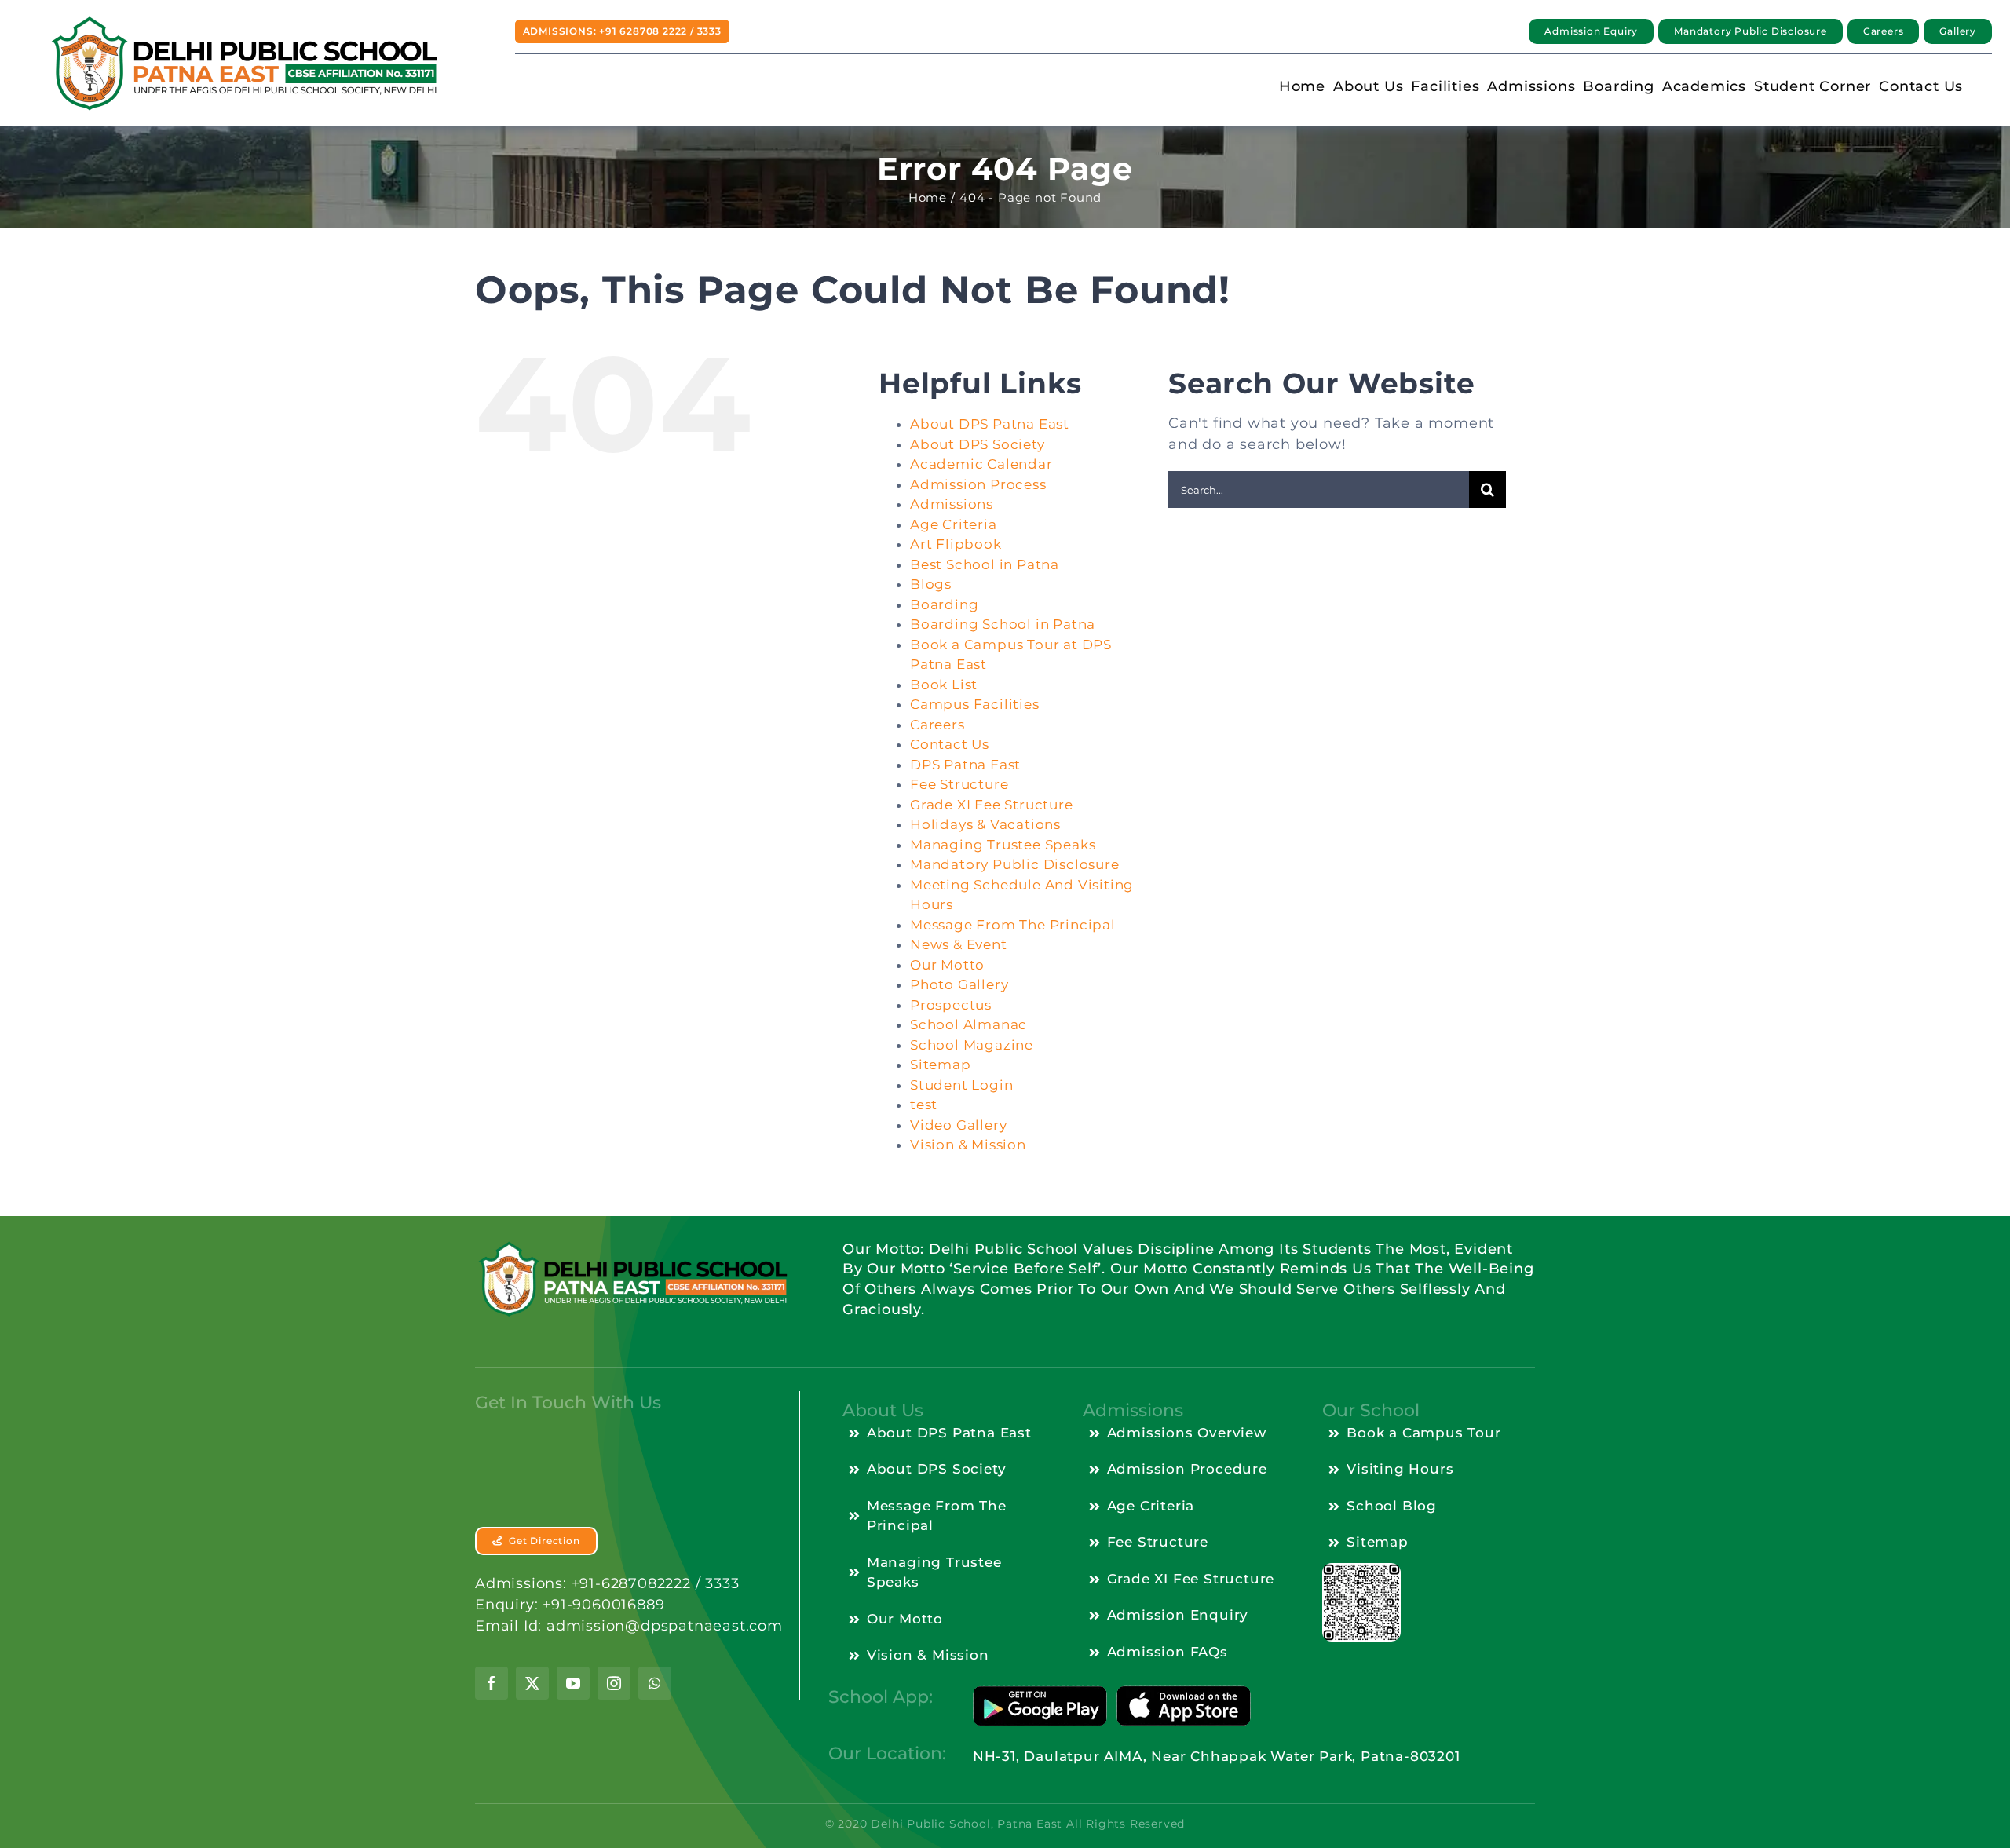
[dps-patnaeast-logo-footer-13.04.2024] (632, 1247)
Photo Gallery (959, 984)
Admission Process (978, 484)
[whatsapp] (655, 1683)
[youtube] (573, 1683)
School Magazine (972, 1045)
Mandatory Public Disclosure (1015, 864)
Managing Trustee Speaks (1003, 845)
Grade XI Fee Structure (992, 805)
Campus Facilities (975, 704)
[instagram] (614, 1683)
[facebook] (492, 1683)
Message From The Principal (1013, 925)
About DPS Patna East (990, 424)
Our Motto (947, 965)
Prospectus (951, 1005)
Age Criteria (954, 524)
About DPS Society (978, 444)
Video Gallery (958, 1125)
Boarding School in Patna (1003, 624)
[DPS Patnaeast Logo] (243, 21)
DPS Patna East (965, 765)
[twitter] (532, 1683)
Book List (944, 685)
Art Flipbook (956, 544)
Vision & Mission (968, 1145)
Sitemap (941, 1065)
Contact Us (950, 744)
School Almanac (968, 1024)
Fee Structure (959, 784)
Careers (937, 725)
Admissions (952, 504)
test (924, 1105)
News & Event (959, 944)
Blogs (931, 584)
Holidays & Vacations (985, 824)
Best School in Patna (985, 564)
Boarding (944, 604)
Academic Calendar (981, 464)
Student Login (961, 1085)
